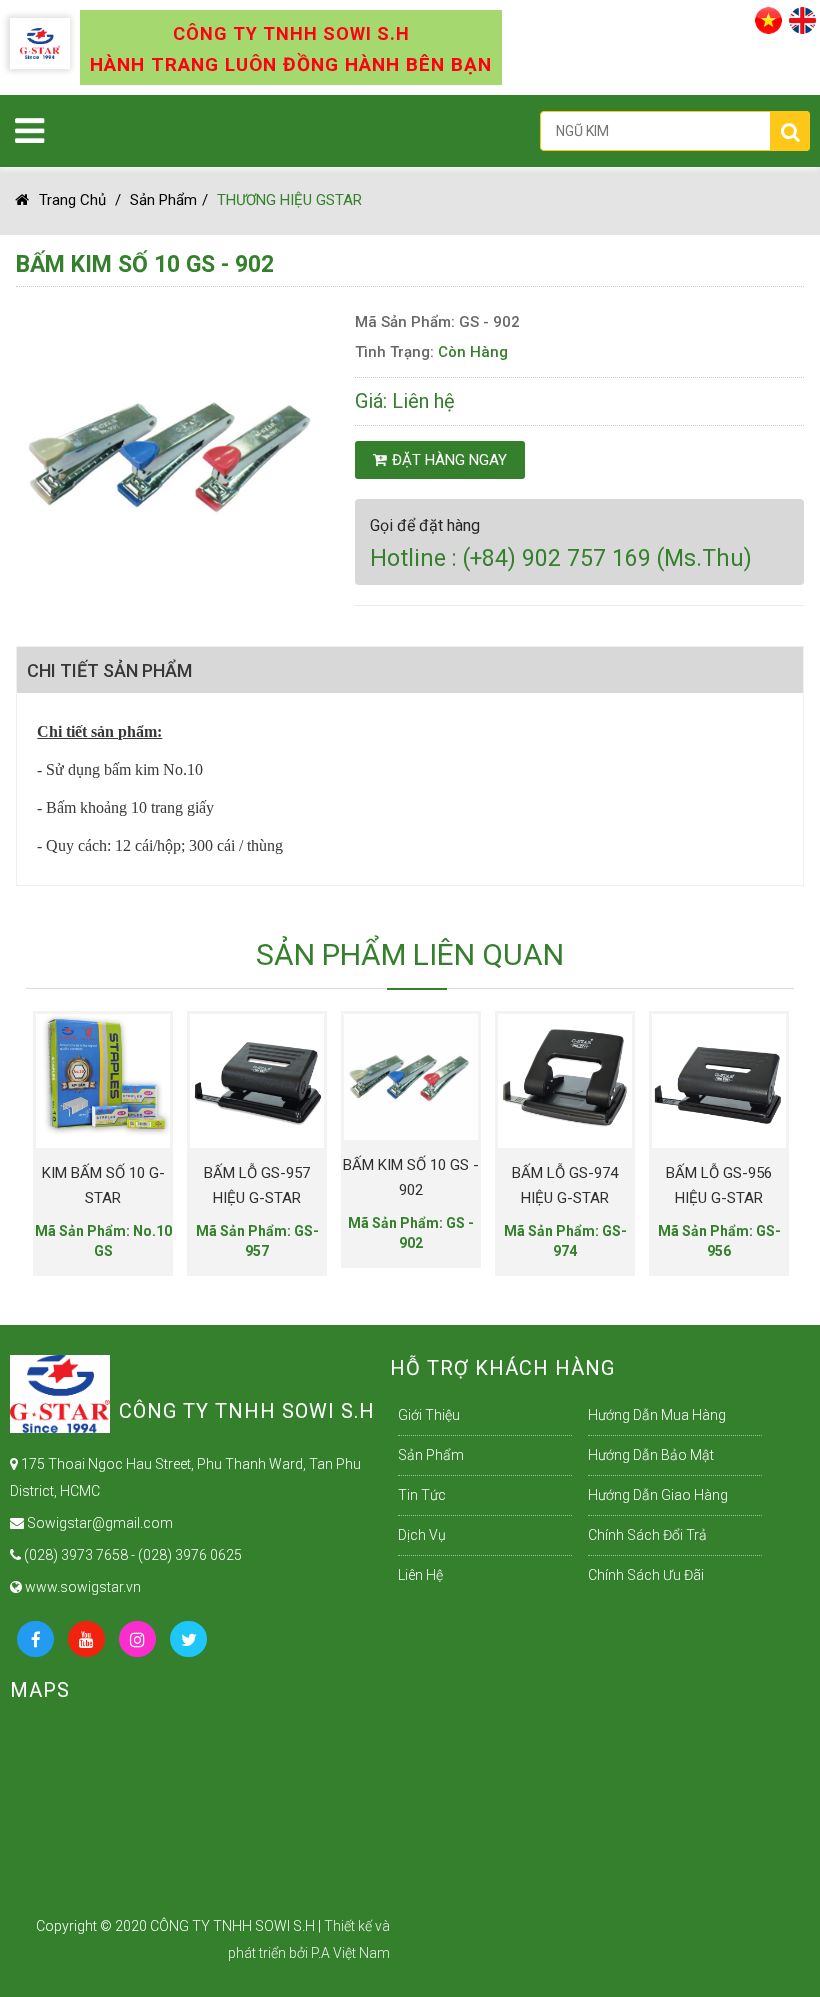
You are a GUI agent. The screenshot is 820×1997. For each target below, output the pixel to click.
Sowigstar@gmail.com (98, 1523)
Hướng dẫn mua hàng (657, 1415)
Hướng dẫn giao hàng (658, 1495)
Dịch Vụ (422, 1535)
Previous (41, 1130)
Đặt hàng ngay (449, 460)
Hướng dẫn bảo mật (651, 1455)
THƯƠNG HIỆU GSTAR (289, 200)
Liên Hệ (420, 1575)
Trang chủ (72, 200)
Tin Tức (422, 1495)
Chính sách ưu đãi (646, 1575)
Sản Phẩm (163, 200)
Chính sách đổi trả (647, 1535)
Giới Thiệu (429, 1415)
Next (744, 1130)
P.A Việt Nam (350, 1953)
